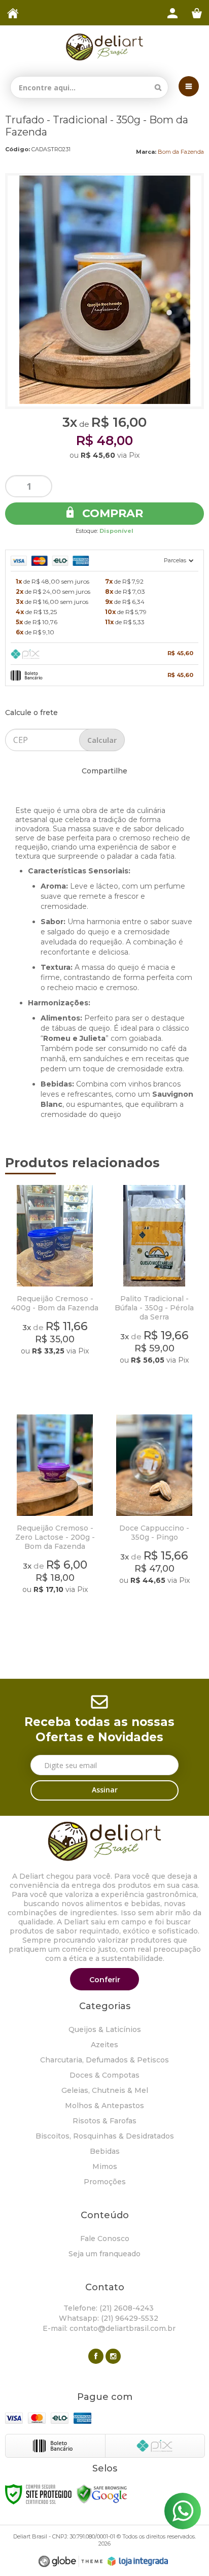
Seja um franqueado (104, 2254)
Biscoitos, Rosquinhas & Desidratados (105, 2136)
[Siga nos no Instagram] (113, 2356)
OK (102, 740)
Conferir (105, 1980)
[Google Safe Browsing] (102, 2494)
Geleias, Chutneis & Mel (105, 2090)
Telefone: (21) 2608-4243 (108, 2308)
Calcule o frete (31, 713)
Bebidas (105, 2151)
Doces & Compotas (104, 2075)
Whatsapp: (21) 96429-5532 (108, 2318)
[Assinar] (104, 1790)
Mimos (105, 2166)
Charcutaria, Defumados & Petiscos (104, 2060)
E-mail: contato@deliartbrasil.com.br (108, 2328)
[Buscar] (158, 87)
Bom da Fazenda (181, 152)
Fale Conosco (105, 2239)
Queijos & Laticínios (105, 2029)
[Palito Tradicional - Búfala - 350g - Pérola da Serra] (154, 1293)
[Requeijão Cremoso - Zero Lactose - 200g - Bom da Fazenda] (55, 1522)
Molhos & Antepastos (104, 2106)
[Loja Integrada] (138, 2561)
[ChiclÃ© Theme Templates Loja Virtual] (71, 2562)
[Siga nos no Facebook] (96, 2356)
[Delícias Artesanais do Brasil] (104, 47)
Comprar (111, 513)
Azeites (104, 2045)
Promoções (105, 2182)
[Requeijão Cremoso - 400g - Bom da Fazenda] (55, 1293)
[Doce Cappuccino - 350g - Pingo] (154, 1522)
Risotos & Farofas (104, 2121)
